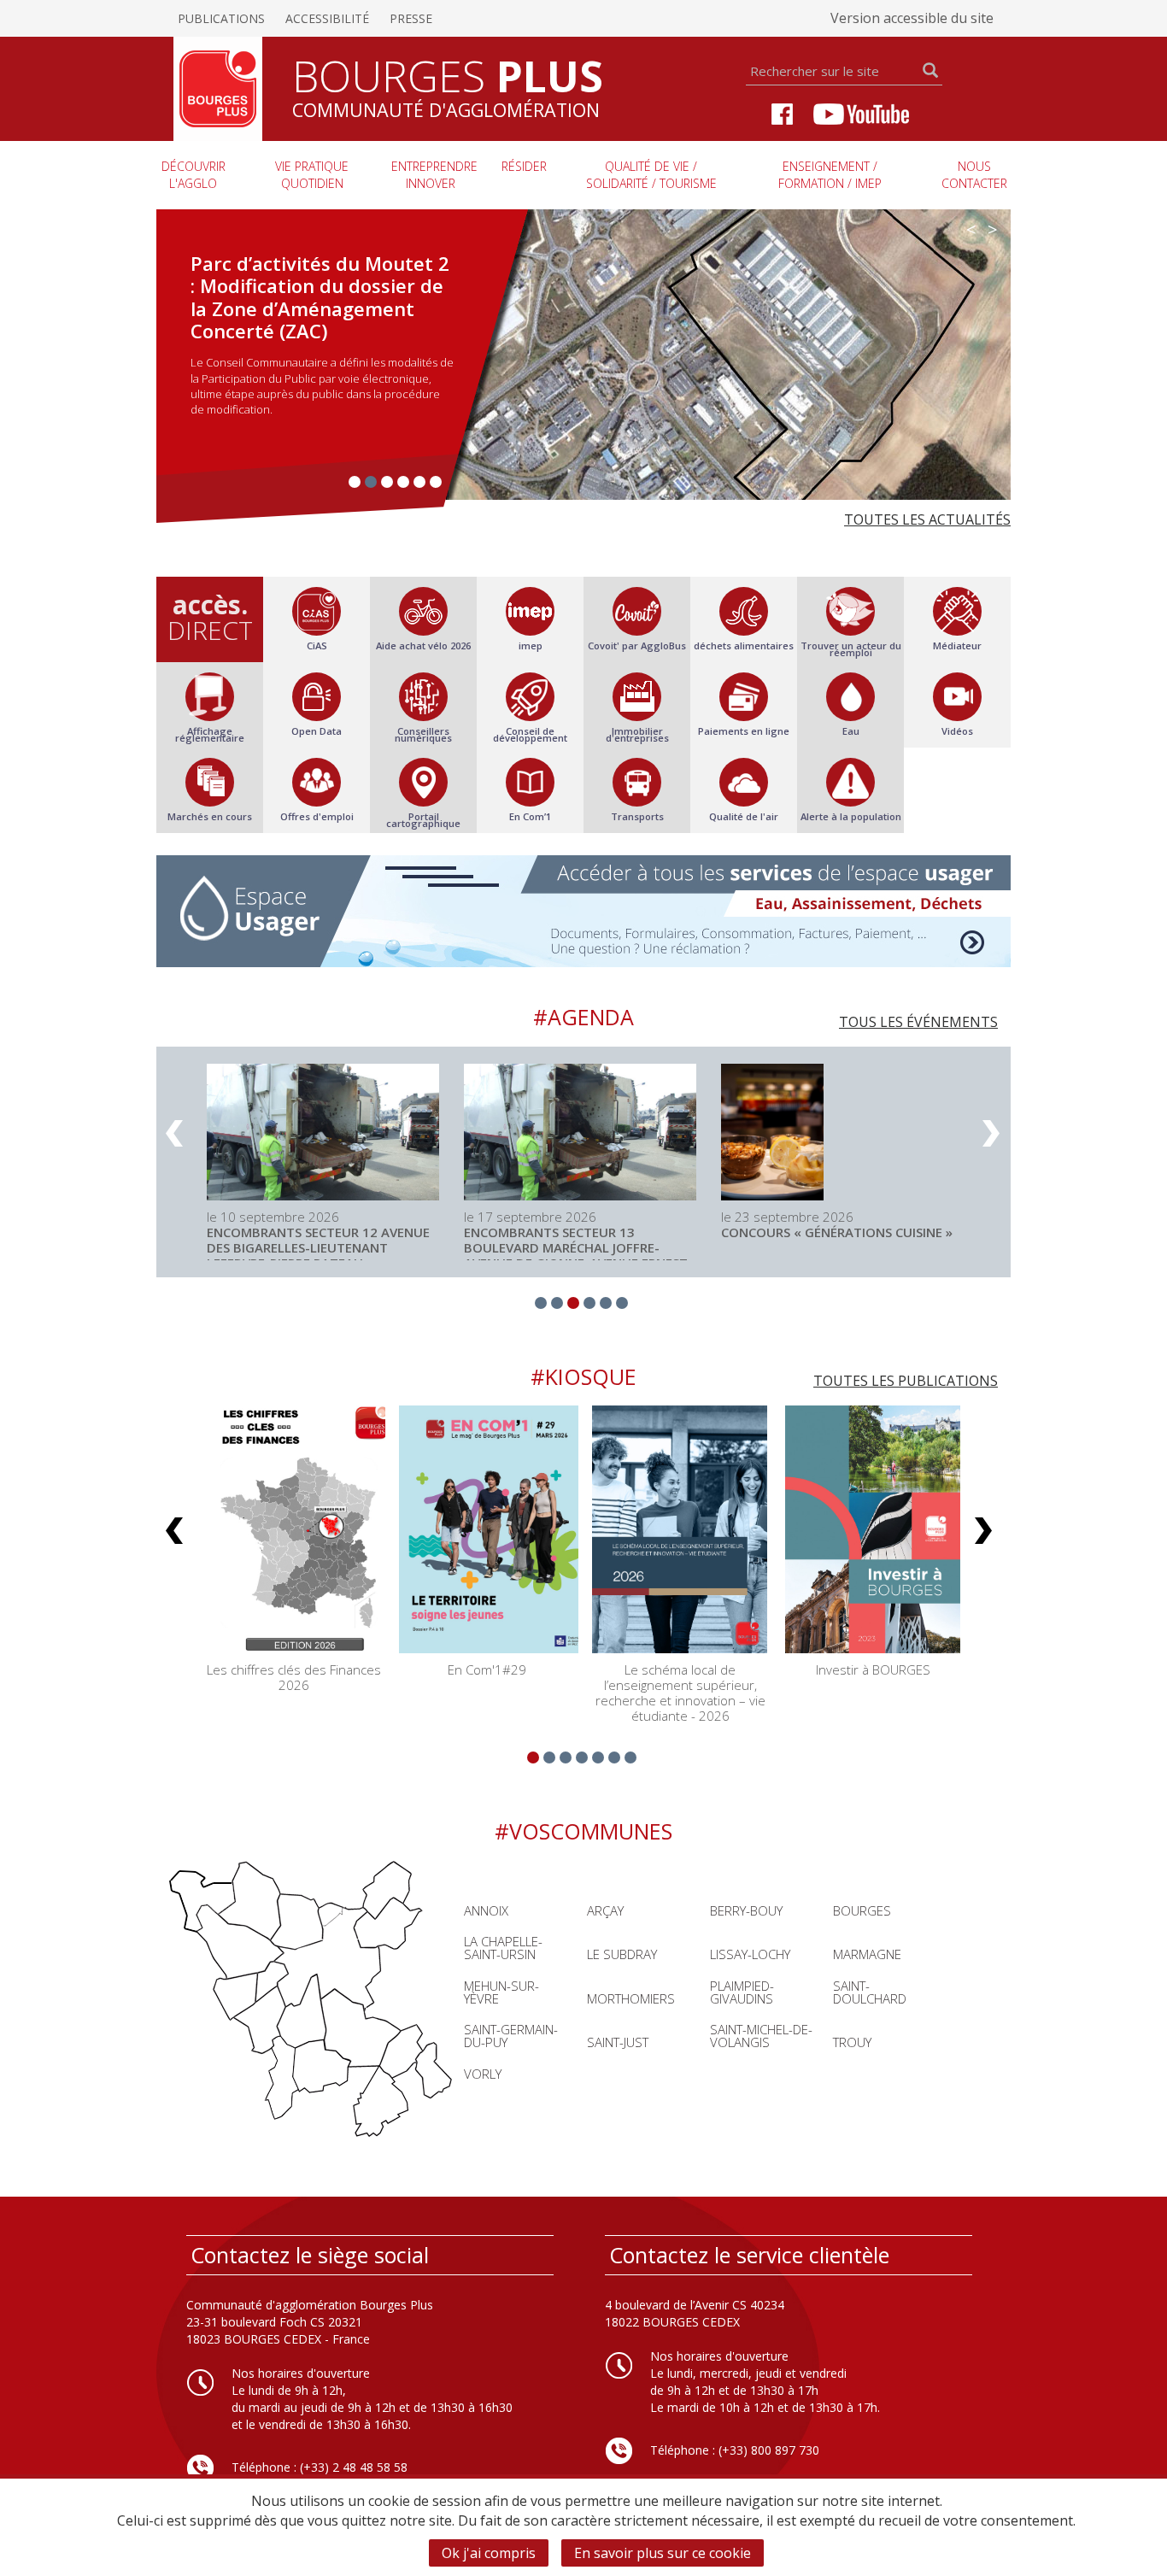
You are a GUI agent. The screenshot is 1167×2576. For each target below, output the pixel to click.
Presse (411, 18)
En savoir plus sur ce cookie (663, 2553)
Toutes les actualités (927, 519)
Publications (221, 18)
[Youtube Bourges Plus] (861, 112)
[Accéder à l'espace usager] (583, 911)
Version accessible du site (912, 18)
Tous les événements (918, 1022)
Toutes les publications (906, 1381)
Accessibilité (327, 18)
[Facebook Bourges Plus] (782, 112)
